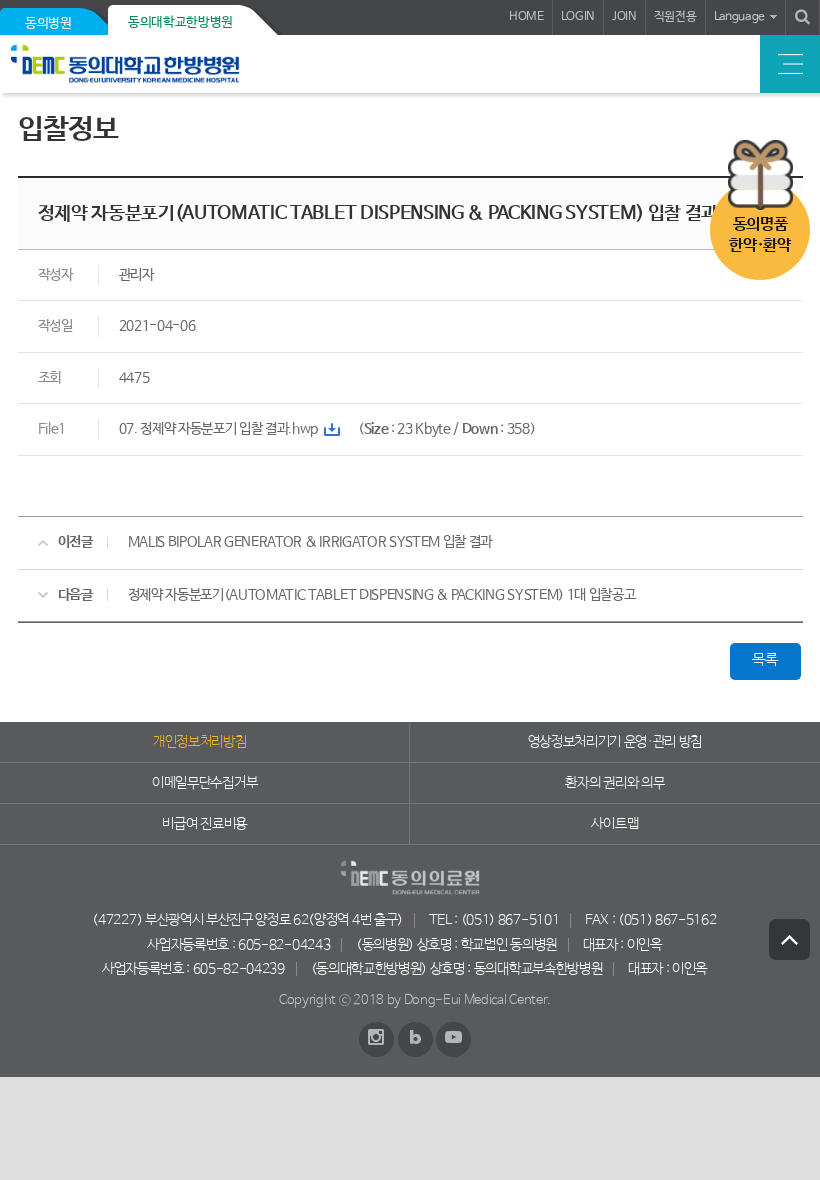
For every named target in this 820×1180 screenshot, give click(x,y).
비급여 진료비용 (204, 824)
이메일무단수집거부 (204, 783)
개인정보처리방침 (199, 742)
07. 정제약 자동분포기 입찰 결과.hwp (219, 429)
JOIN (624, 17)
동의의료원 (152, 64)
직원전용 (675, 17)
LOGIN (578, 17)
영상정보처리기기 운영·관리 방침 (615, 742)
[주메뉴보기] (790, 64)
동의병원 (48, 23)
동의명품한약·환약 (759, 235)
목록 (764, 660)
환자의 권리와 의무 (614, 783)
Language (739, 17)
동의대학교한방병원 (180, 22)
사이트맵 (614, 824)
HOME (526, 17)
